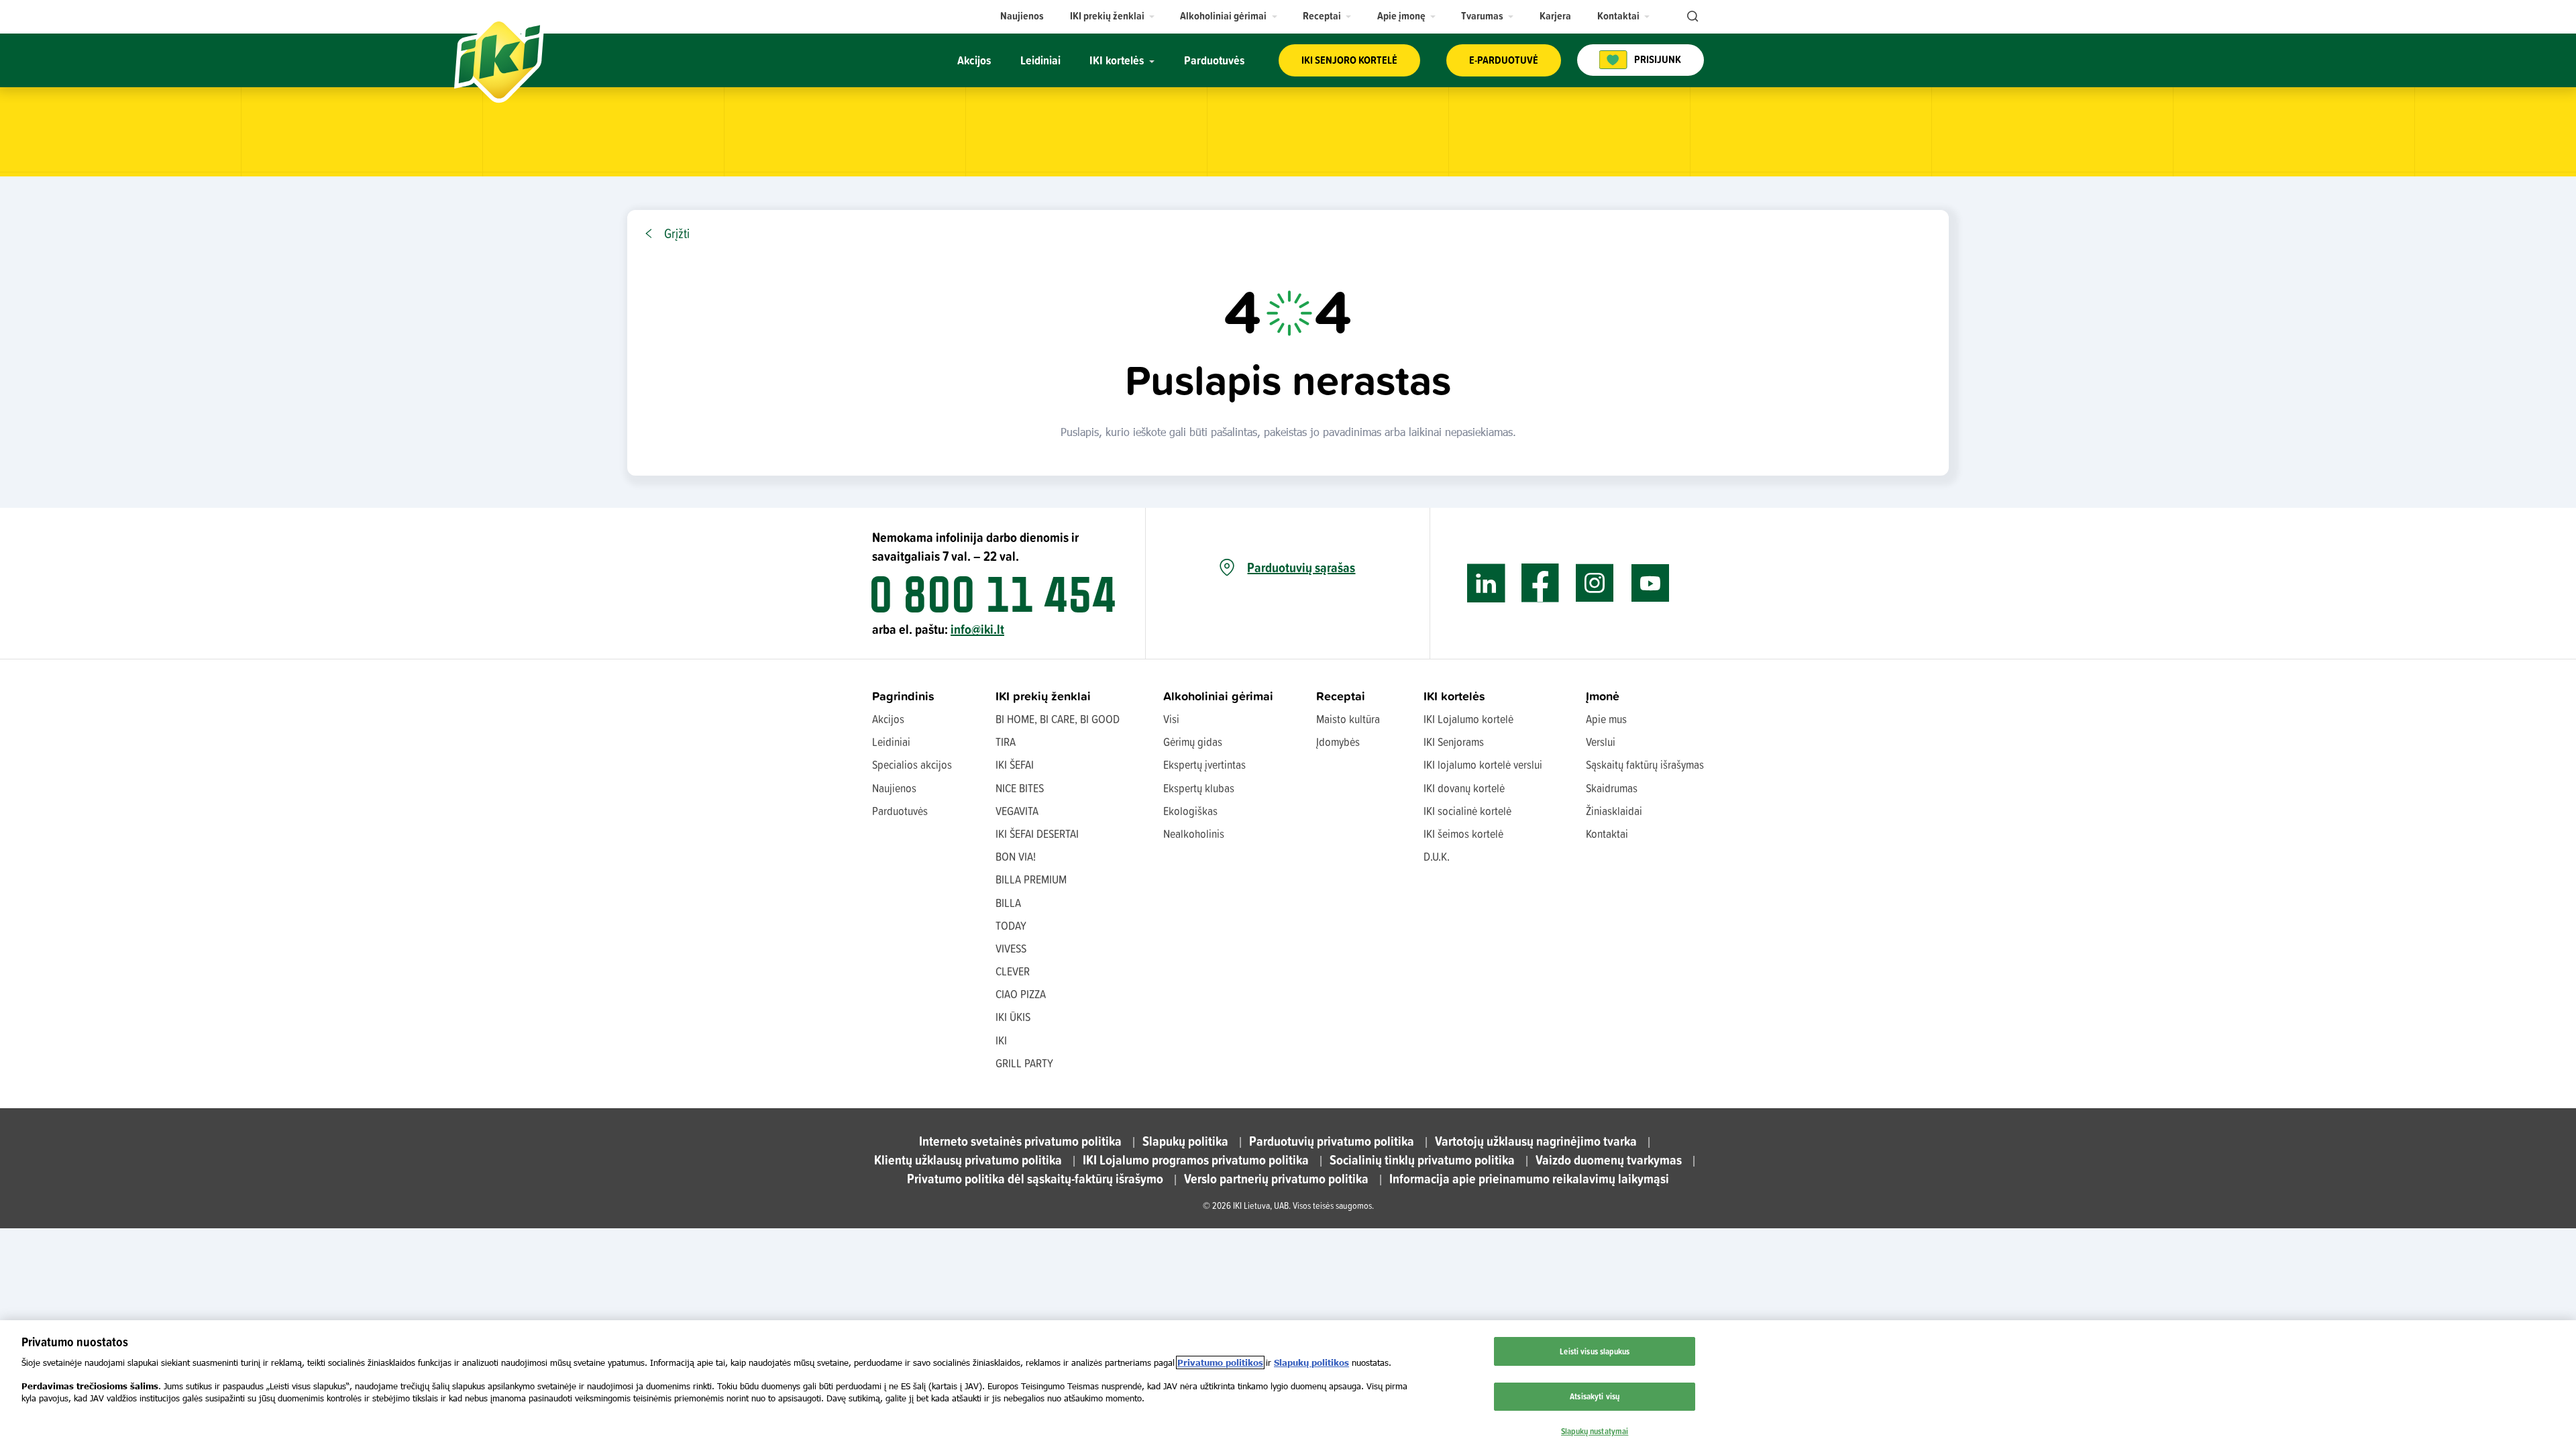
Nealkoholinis (1194, 834)
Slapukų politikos (1311, 1362)
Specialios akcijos (912, 764)
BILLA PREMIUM (1031, 879)
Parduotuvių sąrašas (1301, 568)
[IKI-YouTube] (1650, 583)
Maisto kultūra (1348, 719)
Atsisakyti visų (1595, 1396)
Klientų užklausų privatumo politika (968, 1160)
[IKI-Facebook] (1541, 583)
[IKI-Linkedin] (1486, 583)
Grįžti (677, 233)
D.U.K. (1437, 856)
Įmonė (1603, 696)
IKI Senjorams (1454, 742)
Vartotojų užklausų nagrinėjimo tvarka (1536, 1141)
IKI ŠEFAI (1015, 764)
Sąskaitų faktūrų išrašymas (1645, 764)
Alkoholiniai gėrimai (1218, 696)
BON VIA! (1016, 856)
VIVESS (1011, 948)
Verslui (1601, 742)
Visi (1171, 719)
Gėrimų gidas (1193, 742)
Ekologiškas (1190, 811)
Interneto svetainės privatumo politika (1020, 1141)
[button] (1113, 16)
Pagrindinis (903, 696)
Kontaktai (1607, 834)
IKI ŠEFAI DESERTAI (1037, 834)
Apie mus (1606, 719)
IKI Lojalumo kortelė (1468, 719)
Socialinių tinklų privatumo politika (1422, 1160)
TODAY (1011, 925)
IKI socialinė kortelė (1467, 811)
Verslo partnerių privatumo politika (1276, 1178)
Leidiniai (891, 742)
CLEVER (1013, 971)
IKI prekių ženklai (1043, 696)
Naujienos (894, 788)
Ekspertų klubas (1199, 788)
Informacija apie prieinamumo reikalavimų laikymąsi (1529, 1178)
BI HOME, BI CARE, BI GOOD (1058, 719)
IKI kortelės (1454, 696)
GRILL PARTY (1024, 1063)
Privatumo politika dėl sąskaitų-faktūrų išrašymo (1035, 1178)
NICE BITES (1020, 788)
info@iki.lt (977, 629)
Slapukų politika (1185, 1141)
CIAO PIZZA (1021, 994)
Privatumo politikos (1220, 1362)
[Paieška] (1691, 17)
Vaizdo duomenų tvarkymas (1609, 1160)
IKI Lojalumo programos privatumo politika (1196, 1160)
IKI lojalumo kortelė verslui (1483, 764)
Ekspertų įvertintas (1204, 764)
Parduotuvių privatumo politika (1332, 1141)
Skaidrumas (1612, 788)
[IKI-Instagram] (1595, 583)
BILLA (1008, 903)
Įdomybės (1338, 742)
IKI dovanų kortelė (1464, 788)
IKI (1001, 1040)
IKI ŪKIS (1013, 1017)
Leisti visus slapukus (1595, 1351)
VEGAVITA (1017, 811)
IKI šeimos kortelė (1463, 834)
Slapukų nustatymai (1595, 1431)
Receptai (1341, 696)
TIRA (1006, 742)
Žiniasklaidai (1614, 811)
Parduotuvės (900, 811)
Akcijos (888, 719)
